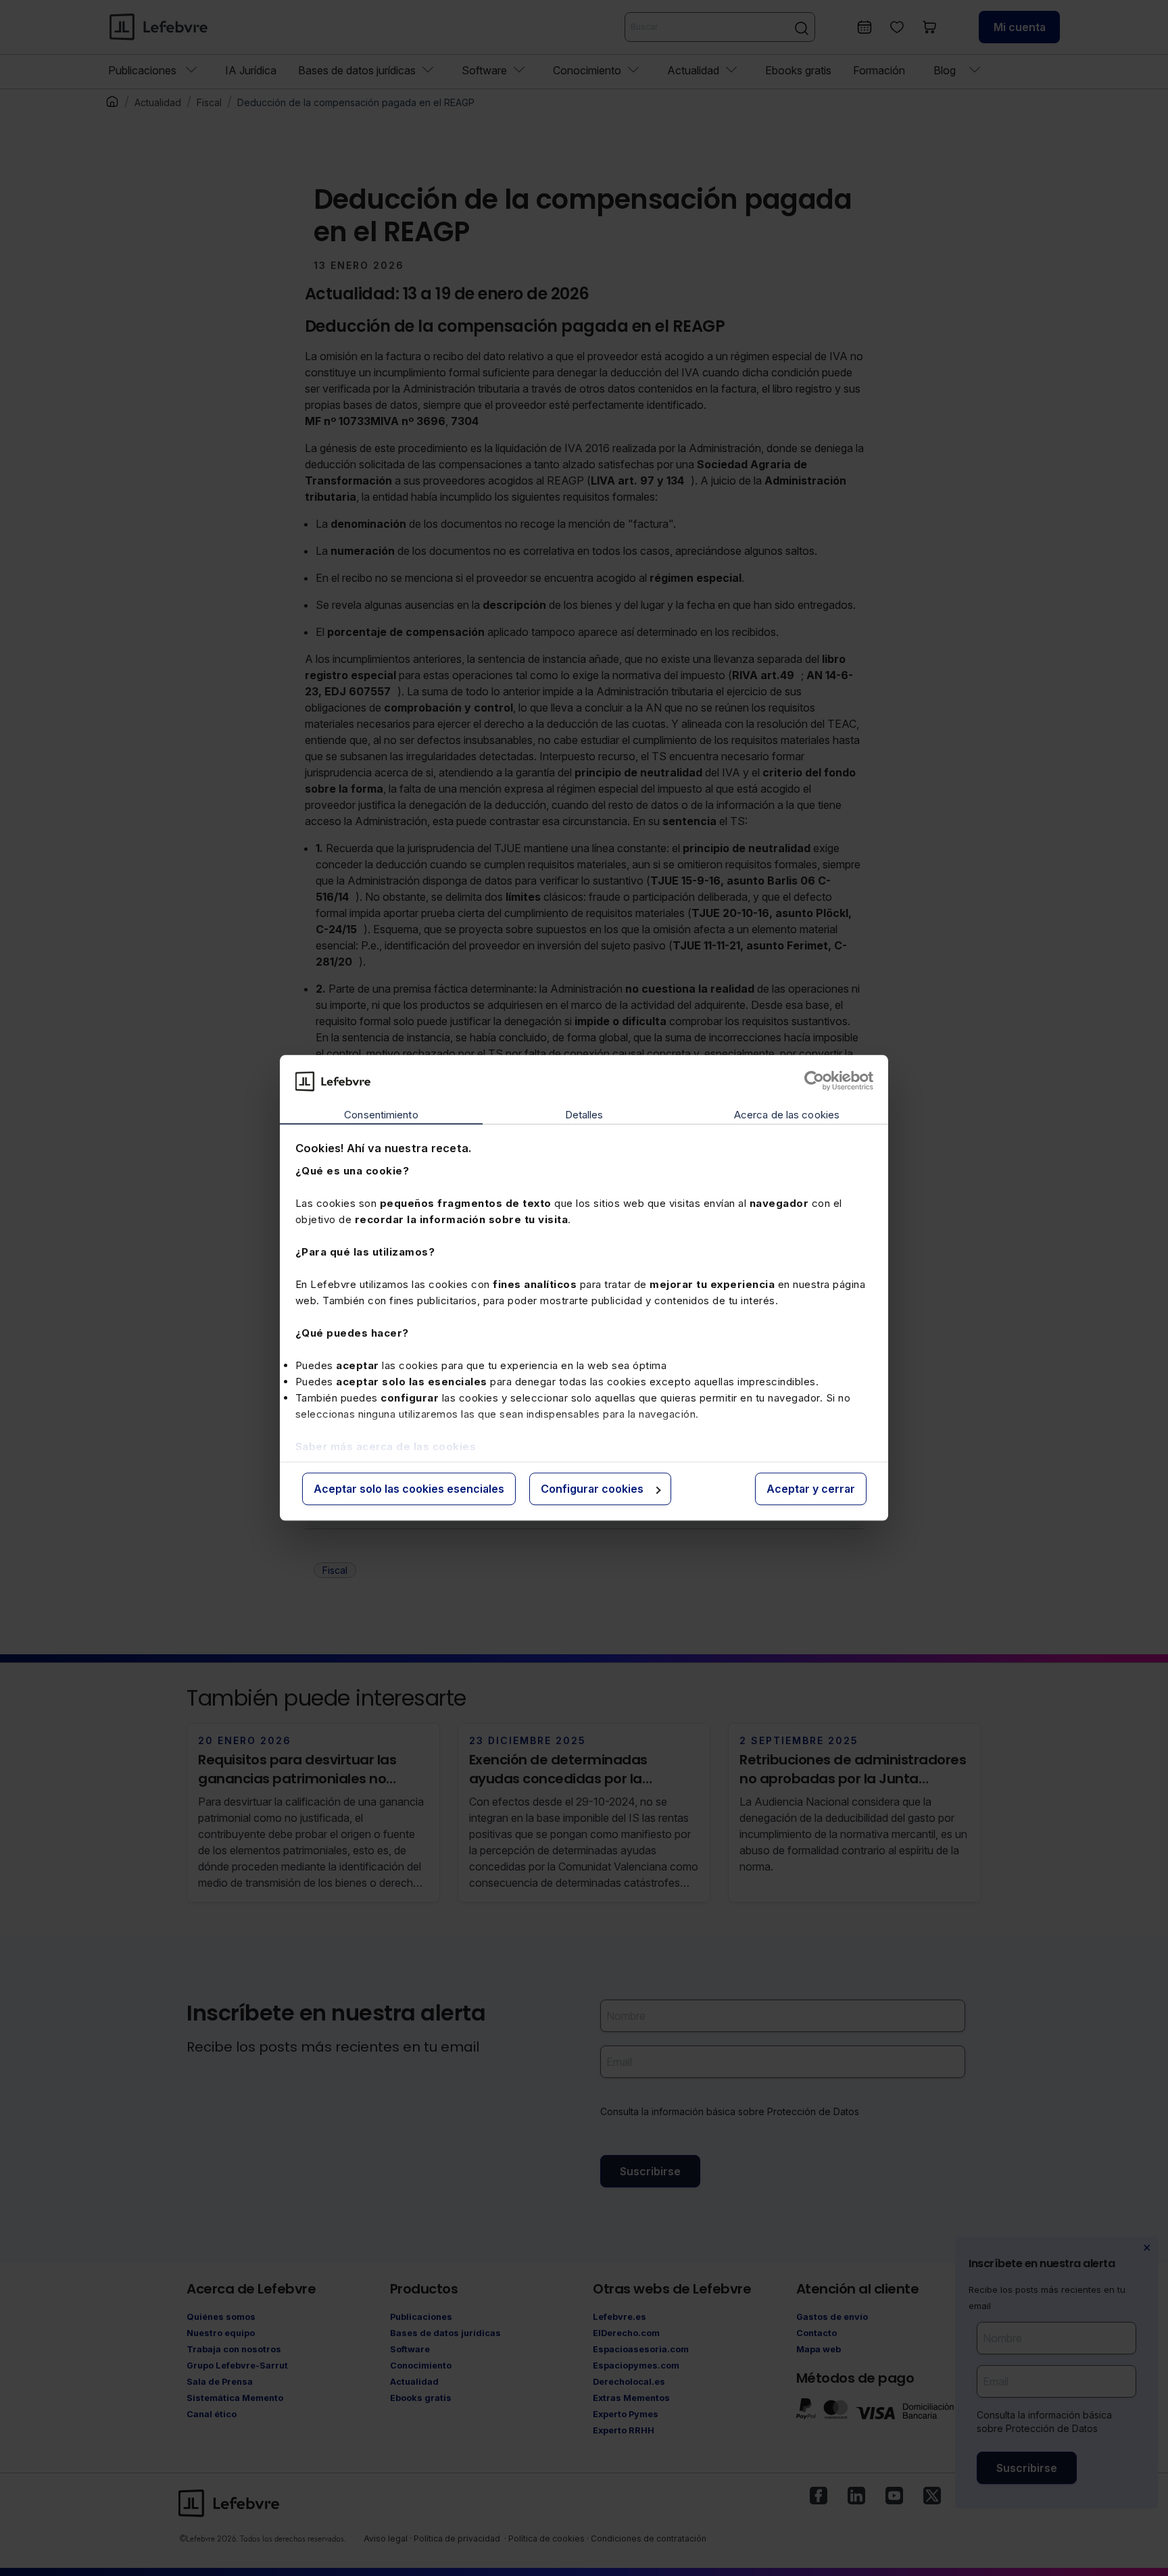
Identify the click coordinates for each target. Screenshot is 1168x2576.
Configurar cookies (592, 1489)
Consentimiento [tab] (381, 1115)
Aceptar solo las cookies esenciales (409, 1489)
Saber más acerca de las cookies (386, 1446)
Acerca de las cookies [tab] (787, 1115)
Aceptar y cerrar (811, 1489)
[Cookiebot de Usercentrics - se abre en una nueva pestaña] (814, 1081)
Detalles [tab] (584, 1115)
